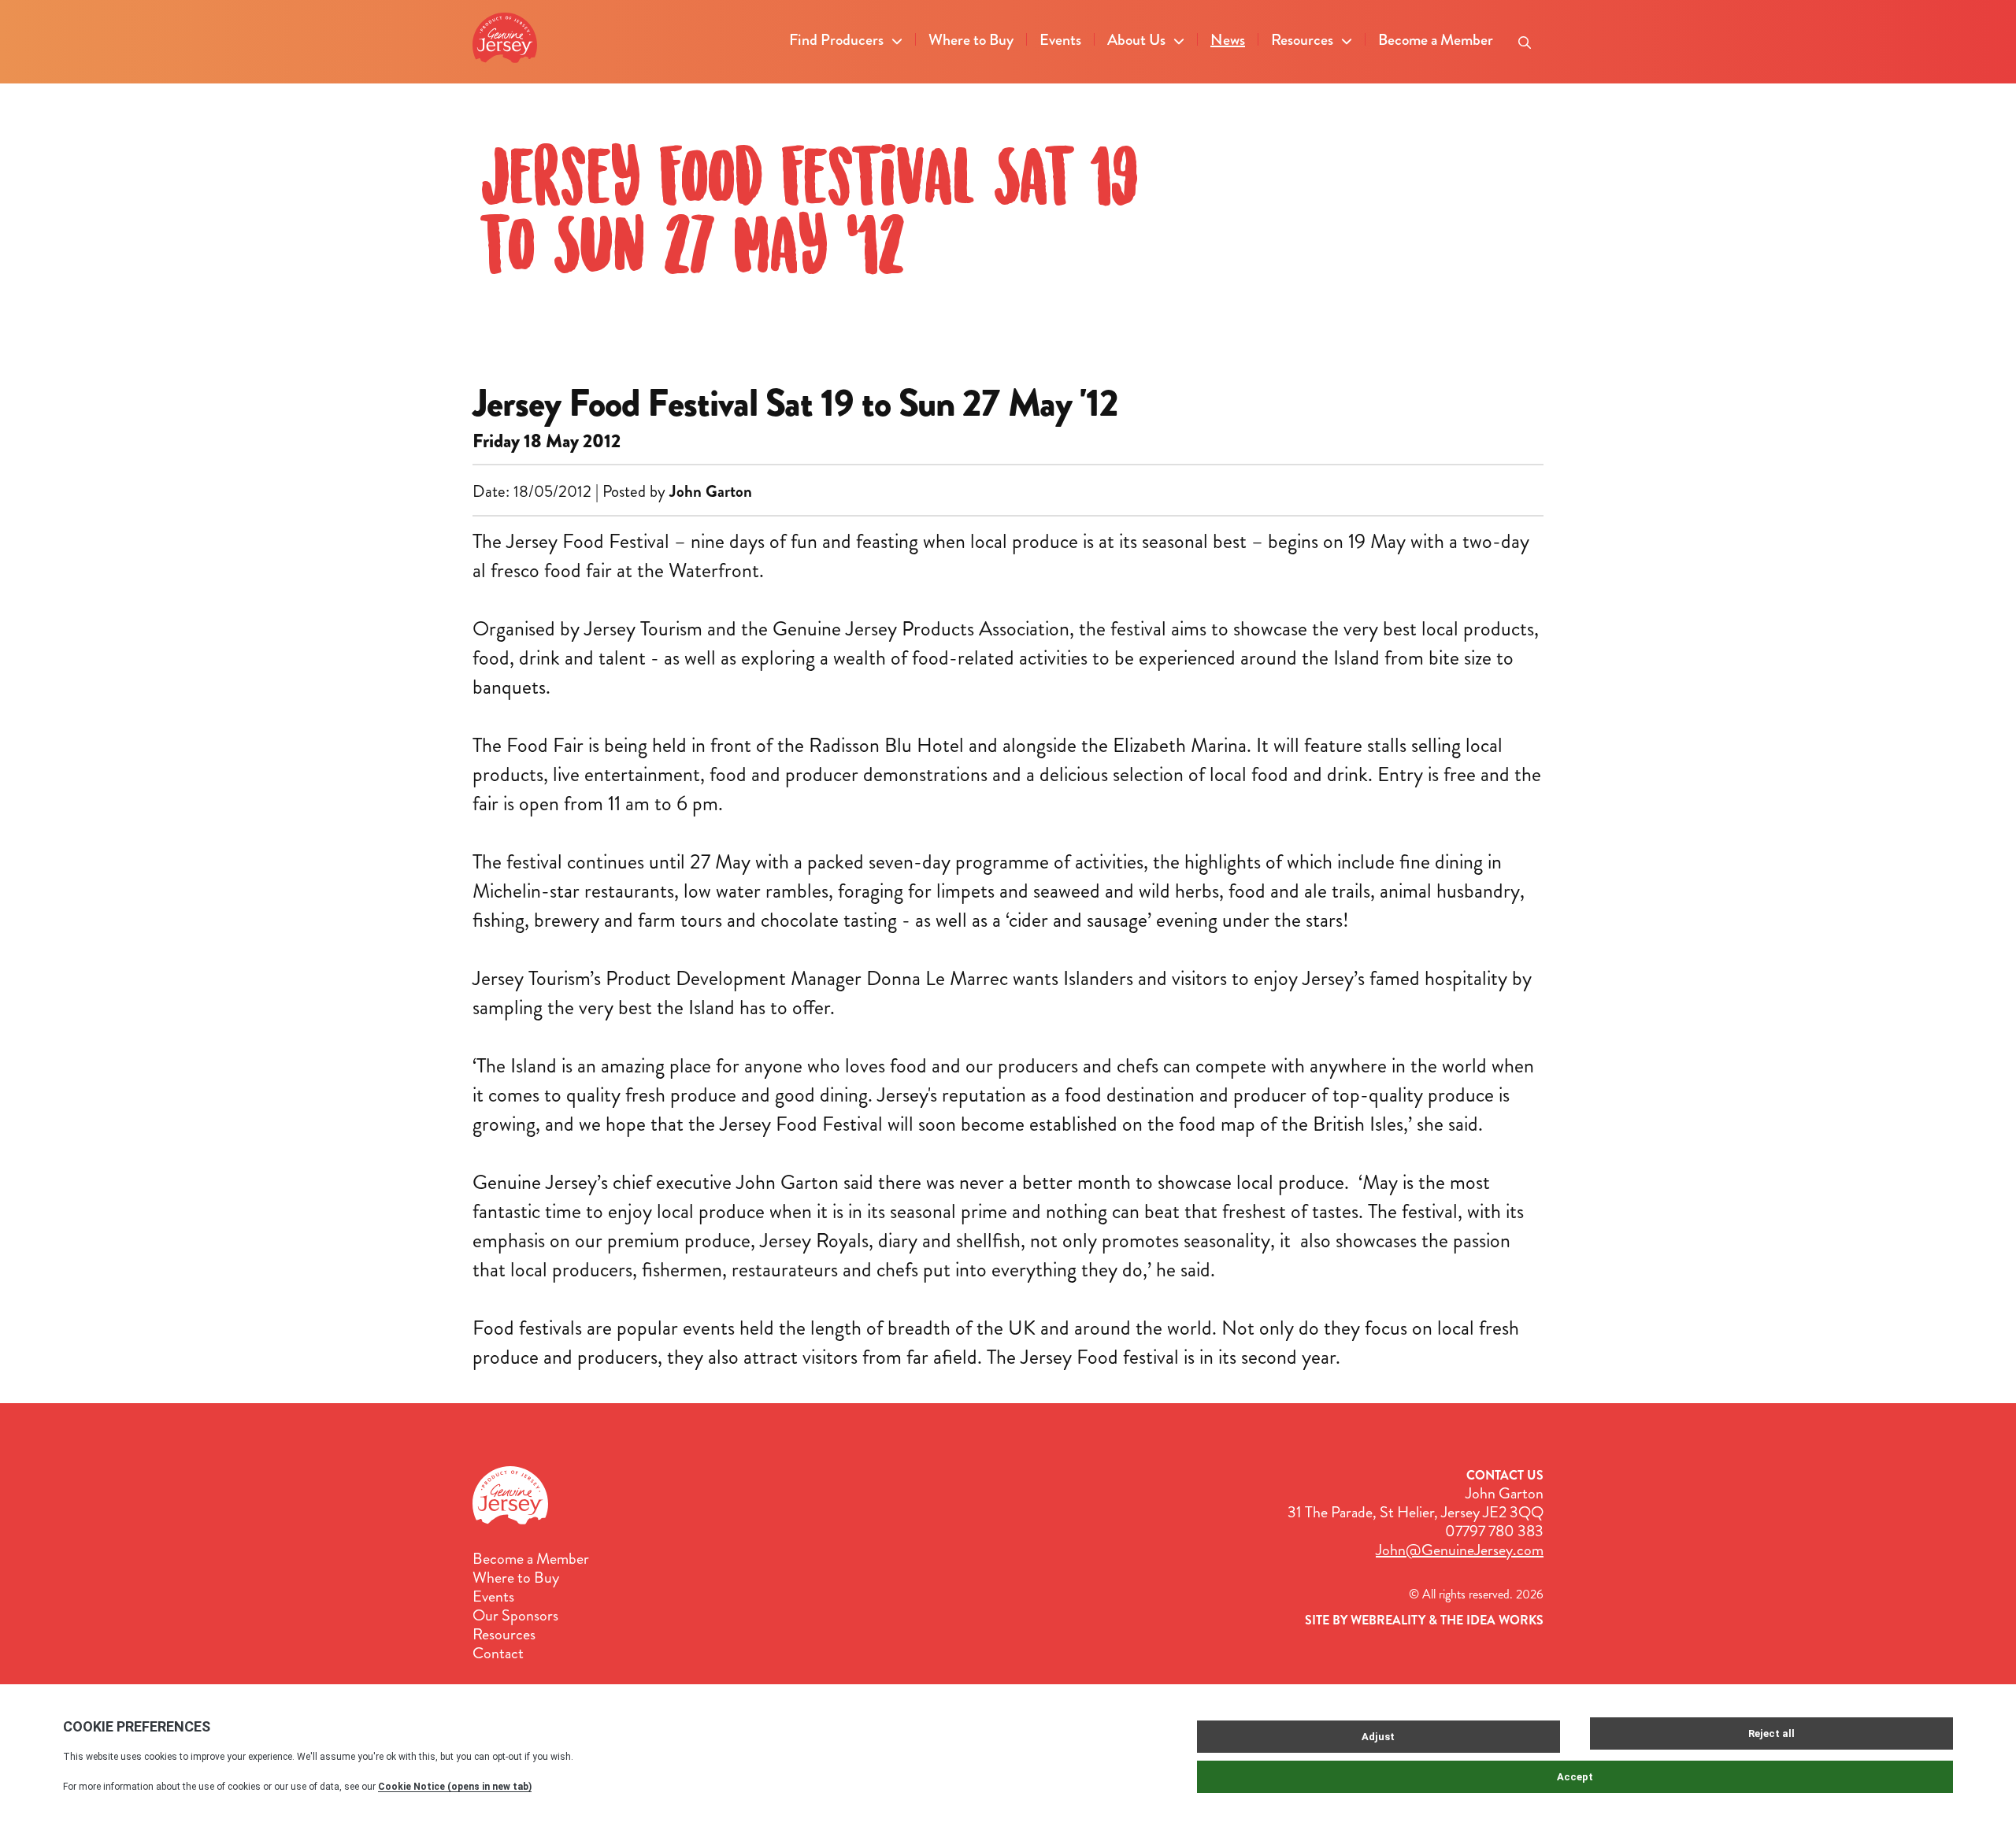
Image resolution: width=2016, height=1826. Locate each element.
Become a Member (1436, 40)
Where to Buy (971, 40)
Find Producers (836, 40)
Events (1060, 40)
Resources (1302, 40)
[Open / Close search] (1525, 38)
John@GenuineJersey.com (1460, 1550)
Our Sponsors (515, 1616)
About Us (1136, 40)
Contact (498, 1654)
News (1228, 40)
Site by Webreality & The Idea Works (1424, 1620)
